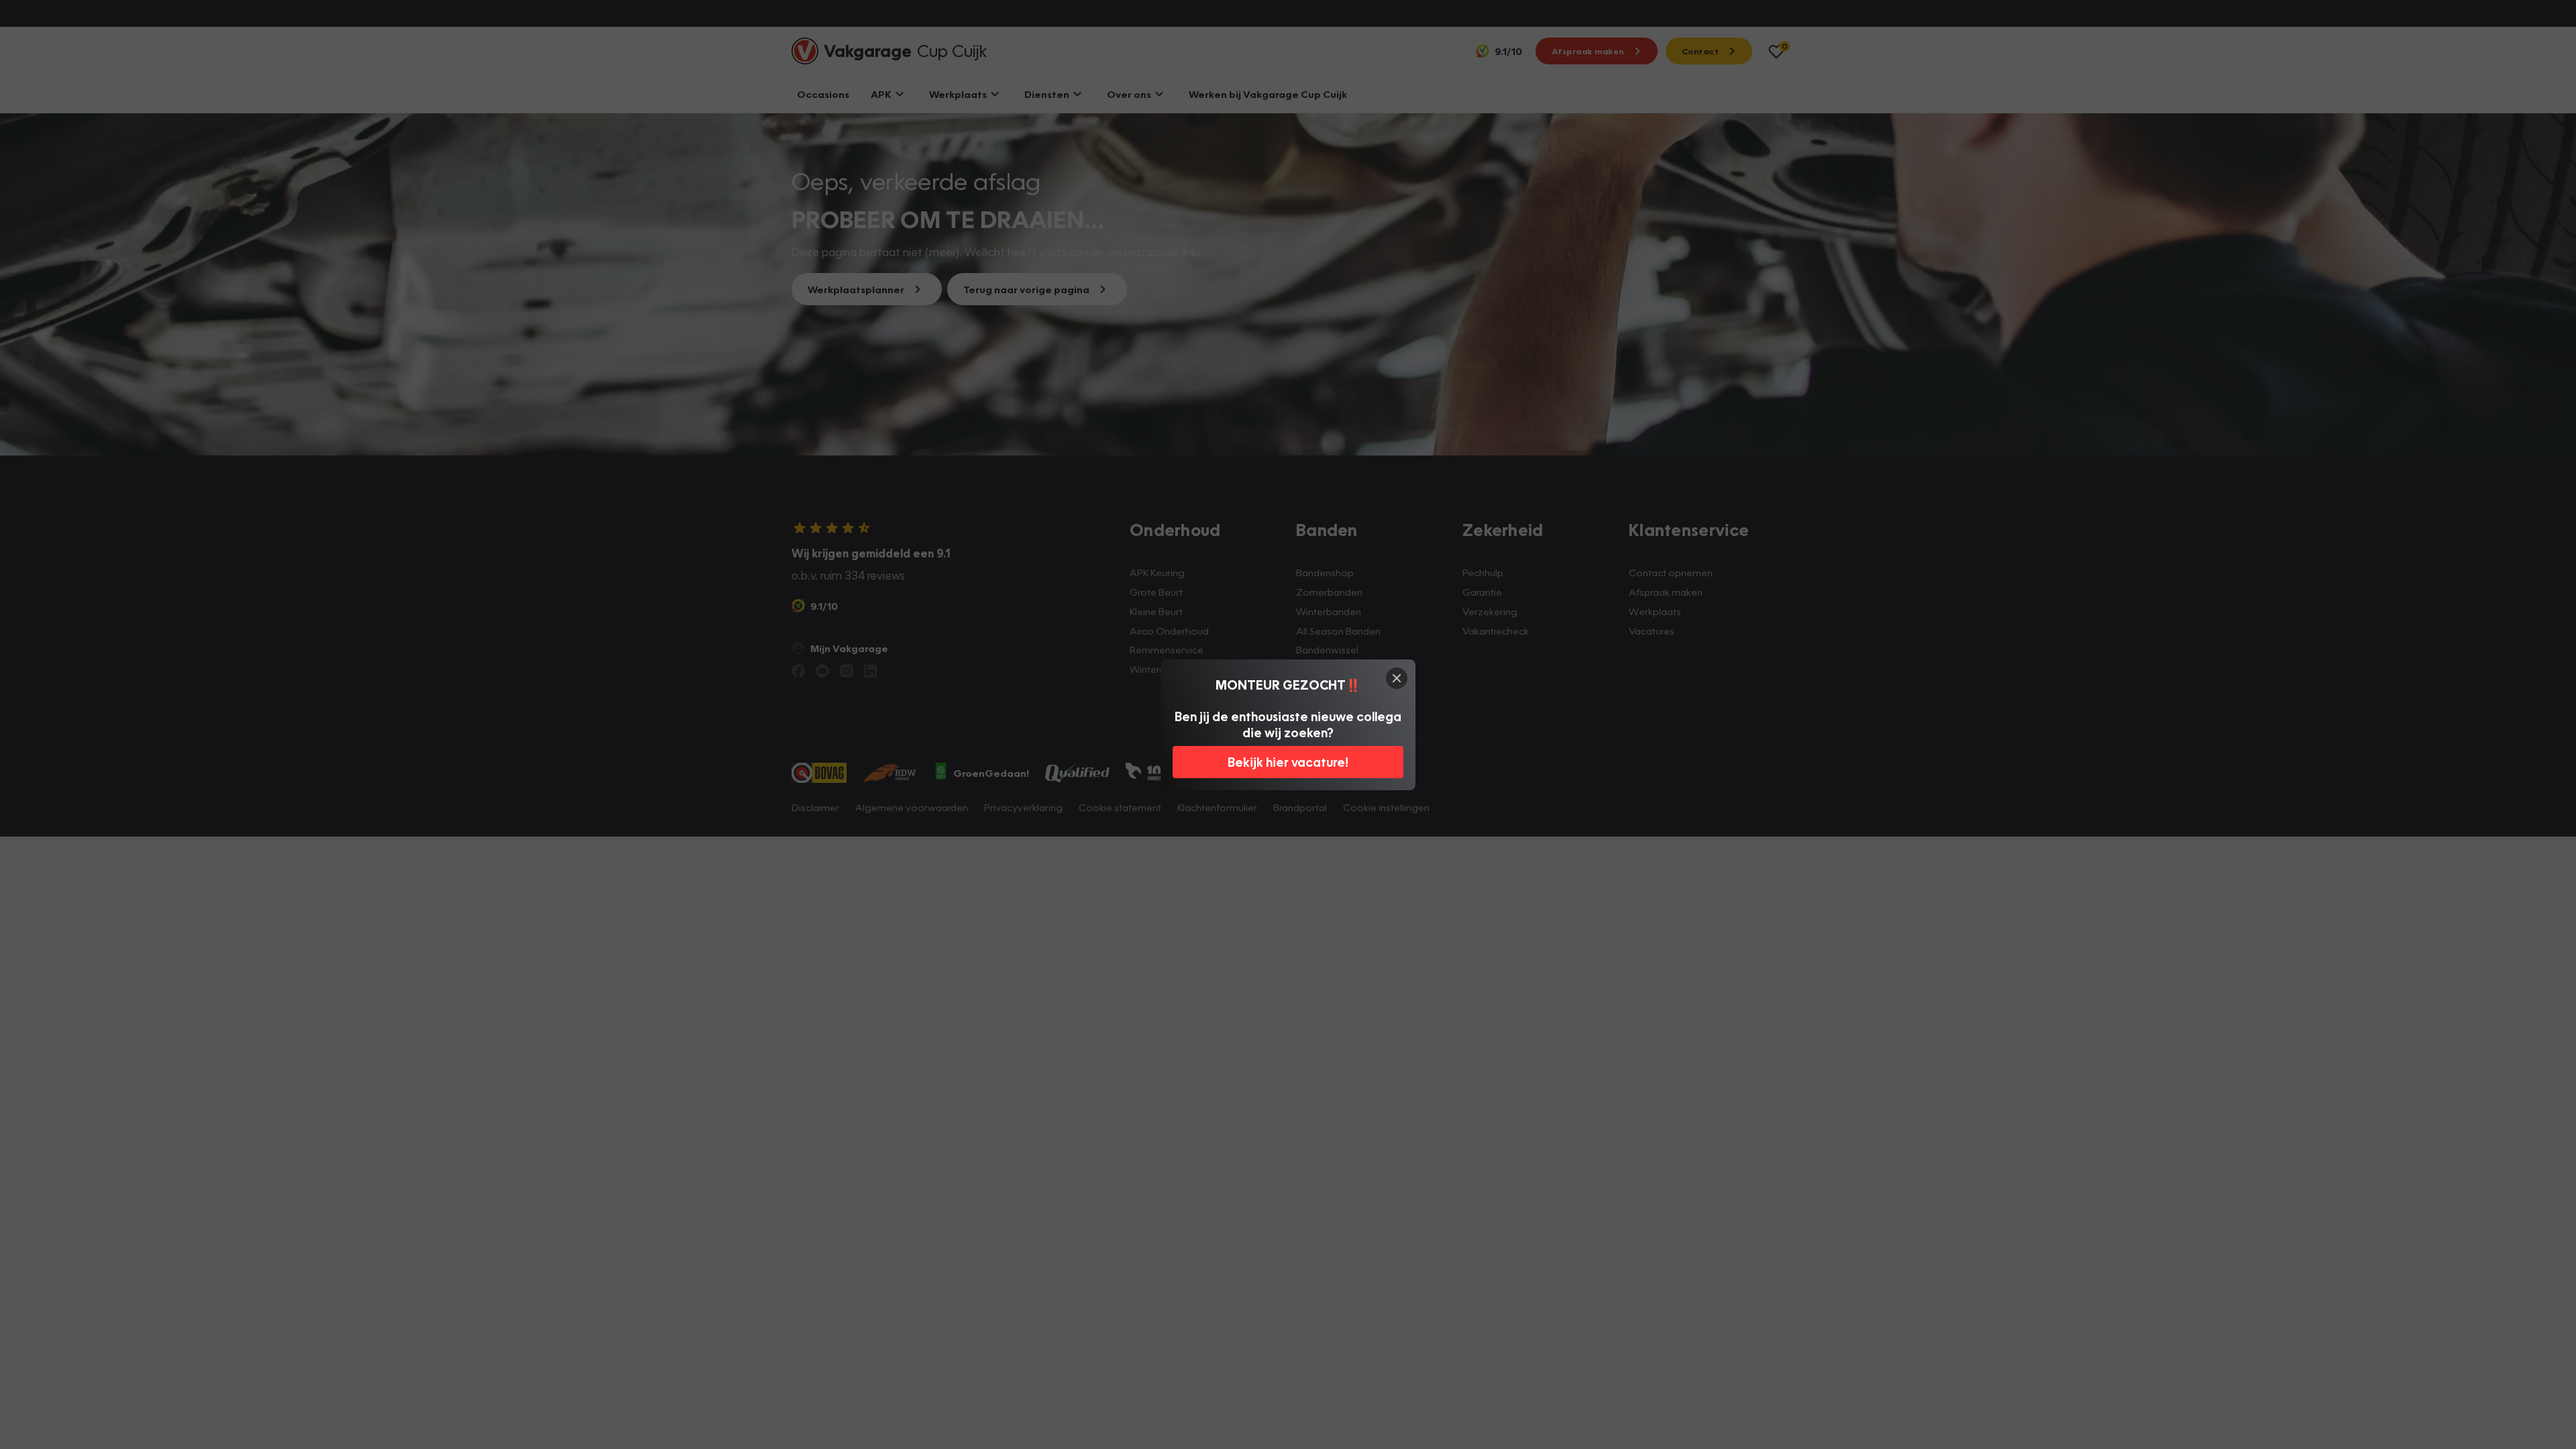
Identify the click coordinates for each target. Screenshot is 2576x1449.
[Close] (1397, 678)
